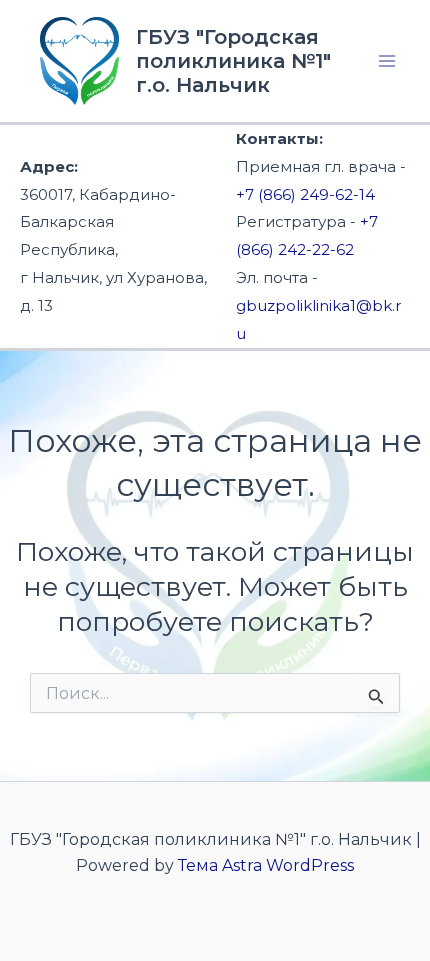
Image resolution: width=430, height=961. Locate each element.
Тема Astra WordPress (266, 865)
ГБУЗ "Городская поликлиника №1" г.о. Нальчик (233, 61)
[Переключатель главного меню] (388, 61)
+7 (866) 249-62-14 (305, 194)
